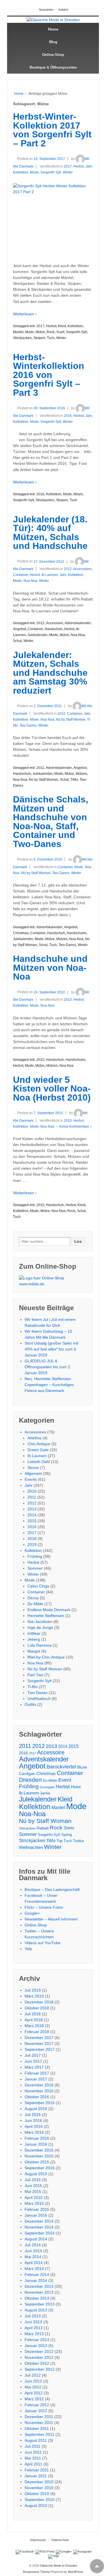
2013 (32, 1509)
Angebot (20, 629)
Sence (33, 1468)
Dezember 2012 (39, 2351)
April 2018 (34, 2020)
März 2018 (34, 2026)
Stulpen (39, 338)
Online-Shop (53, 55)
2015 (32, 1521)
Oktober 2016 (37, 2097)
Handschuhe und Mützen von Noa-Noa (50, 968)
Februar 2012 (37, 2405)
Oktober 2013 (37, 2298)
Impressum (38, 2540)
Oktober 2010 (37, 2494)
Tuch (51, 338)
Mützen (81, 774)
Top (60, 1841)
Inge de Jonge (40, 1627)
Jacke (45, 1793)
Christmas (21, 933)
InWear (34, 1633)
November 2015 (39, 2156)
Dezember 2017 (39, 2038)
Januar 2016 (36, 2144)
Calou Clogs (38, 1586)
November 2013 (39, 2292)
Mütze (40, 332)
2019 (32, 1545)
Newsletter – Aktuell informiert (51, 1919)
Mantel (18, 332)
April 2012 (34, 2393)
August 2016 (36, 2109)
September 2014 (40, 2233)
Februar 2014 (37, 2274)
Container (20, 575)
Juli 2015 (33, 2180)
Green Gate (38, 1450)
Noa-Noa (78, 635)
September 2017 (40, 2049)
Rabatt (43, 1828)
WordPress (76, 2572)
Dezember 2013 (39, 2286)
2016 (68, 416)
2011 (61, 714)
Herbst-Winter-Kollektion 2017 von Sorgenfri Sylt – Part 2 (52, 130)
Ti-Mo (33, 1687)
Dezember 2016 (39, 2085)
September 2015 (40, 2168)
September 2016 (40, 2103)
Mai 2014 (33, 2257)
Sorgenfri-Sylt (76, 332)
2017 (68, 166)
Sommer (35, 1568)
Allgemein (33, 1473)
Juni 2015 (33, 2186)
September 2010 (40, 2500)
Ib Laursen (50, 575)
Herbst (79, 166)
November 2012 (39, 2357)
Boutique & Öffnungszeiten (53, 67)
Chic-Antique (39, 1444)
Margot (34, 1651)
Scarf (60, 332)
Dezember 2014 (39, 2221)
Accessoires (83, 569)
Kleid (62, 326)
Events (31, 1479)
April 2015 (34, 2197)
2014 (32, 1515)
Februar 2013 (37, 2340)
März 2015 (34, 2203)
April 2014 (34, 2263)
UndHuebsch (39, 1699)
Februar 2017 (37, 2073)
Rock (51, 332)
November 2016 (39, 2091)
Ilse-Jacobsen (40, 1622)
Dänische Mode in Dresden (58, 2566)
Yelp (28, 1949)
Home (53, 29)
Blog (53, 42)
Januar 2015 (36, 2215)
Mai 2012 (33, 2387)
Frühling (35, 1556)
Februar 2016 (37, 2138)
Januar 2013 (36, 2346)
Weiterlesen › (25, 314)
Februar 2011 (37, 2470)
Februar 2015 (37, 2209)
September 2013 (40, 2304)
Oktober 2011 (37, 2428)
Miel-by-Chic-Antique (46, 1657)
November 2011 (39, 2423)
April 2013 (34, 2328)
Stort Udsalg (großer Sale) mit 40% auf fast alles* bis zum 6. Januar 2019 (51, 1349)
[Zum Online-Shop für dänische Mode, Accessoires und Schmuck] (53, 1281)
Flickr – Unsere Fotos (44, 1907)
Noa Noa (30, 581)
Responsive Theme (36, 2572)
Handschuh (54, 629)
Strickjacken (22, 338)
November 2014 (39, 2227)
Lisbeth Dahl (39, 1462)
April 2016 (34, 2126)
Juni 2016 (33, 2120)
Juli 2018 (33, 2014)
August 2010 (36, 2505)
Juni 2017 (33, 2061)
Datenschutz (60, 2540)
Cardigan (27, 1774)
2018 (32, 1539)
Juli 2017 (33, 2055)
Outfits (30, 1704)
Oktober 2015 (37, 2162)
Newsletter (46, 10)
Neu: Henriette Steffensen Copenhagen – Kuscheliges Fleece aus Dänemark (49, 1385)
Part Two (35, 1675)
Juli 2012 (33, 2375)
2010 (68, 1000)
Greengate (47, 1787)
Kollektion (21, 172)
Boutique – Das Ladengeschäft (52, 1889)
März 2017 (34, 2067)
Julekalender (37, 635)
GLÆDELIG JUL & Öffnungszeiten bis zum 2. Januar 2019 (48, 1367)
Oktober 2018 (37, 2008)
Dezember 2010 (39, 2482)
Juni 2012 (33, 2381)
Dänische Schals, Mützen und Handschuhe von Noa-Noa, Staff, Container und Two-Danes (51, 822)
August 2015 (36, 2174)
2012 (68, 569)
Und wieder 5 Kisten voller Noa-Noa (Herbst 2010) (52, 1089)
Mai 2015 (33, 2192)
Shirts (69, 1828)
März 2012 (34, 2399)
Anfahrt (63, 10)
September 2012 (40, 2369)
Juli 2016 (33, 2115)
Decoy (33, 1598)
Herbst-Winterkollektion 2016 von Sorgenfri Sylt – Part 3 (49, 375)
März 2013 (34, 2334)
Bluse (82, 1767)
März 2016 (34, 2132)
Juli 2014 (33, 2245)
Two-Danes (67, 945)
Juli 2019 (33, 1990)
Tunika (78, 1841)
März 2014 (34, 2269)
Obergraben (27, 1828)
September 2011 (39, 2434)
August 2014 (36, 2239)
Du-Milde (50, 1780)
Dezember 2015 (39, 2150)
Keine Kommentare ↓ (75, 1127)
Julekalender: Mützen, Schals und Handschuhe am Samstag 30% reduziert (50, 673)
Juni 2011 (33, 2452)
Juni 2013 (33, 2322)
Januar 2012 (36, 2411)
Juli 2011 (33, 2446)
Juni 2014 (33, 2251)
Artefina (34, 1438)
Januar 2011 (36, 2476)
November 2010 (39, 2488)
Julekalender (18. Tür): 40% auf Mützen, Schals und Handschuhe (50, 533)
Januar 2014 (36, 2280)
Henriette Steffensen (46, 1616)
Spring (67, 1835)
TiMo (74, 780)
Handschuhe (77, 933)
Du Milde (35, 1604)
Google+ (32, 1913)
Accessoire (55, 623)
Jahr (89, 166)
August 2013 (36, 2310)
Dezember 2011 (39, 2417)
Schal (17, 641)
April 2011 (33, 2464)
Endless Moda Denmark (49, 1610)
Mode (34, 172)
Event (65, 1780)
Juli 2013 (33, 2316)
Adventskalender (78, 623)
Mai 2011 (33, 2458)
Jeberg (34, 1639)
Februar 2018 (37, 2032)
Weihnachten (31, 1847)
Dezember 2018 (39, 2002)
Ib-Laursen (29, 1793)
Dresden (30, 1780)
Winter (68, 172)
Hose (76, 1787)
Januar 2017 (36, 2079)
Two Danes (28, 725)
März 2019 (34, 1996)
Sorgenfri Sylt (51, 172)
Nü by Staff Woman (71, 720)
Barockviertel (61, 1767)
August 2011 (36, 2440)
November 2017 (39, 2043)
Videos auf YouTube (43, 1943)
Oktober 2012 (37, 2363)
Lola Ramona (39, 1645)
